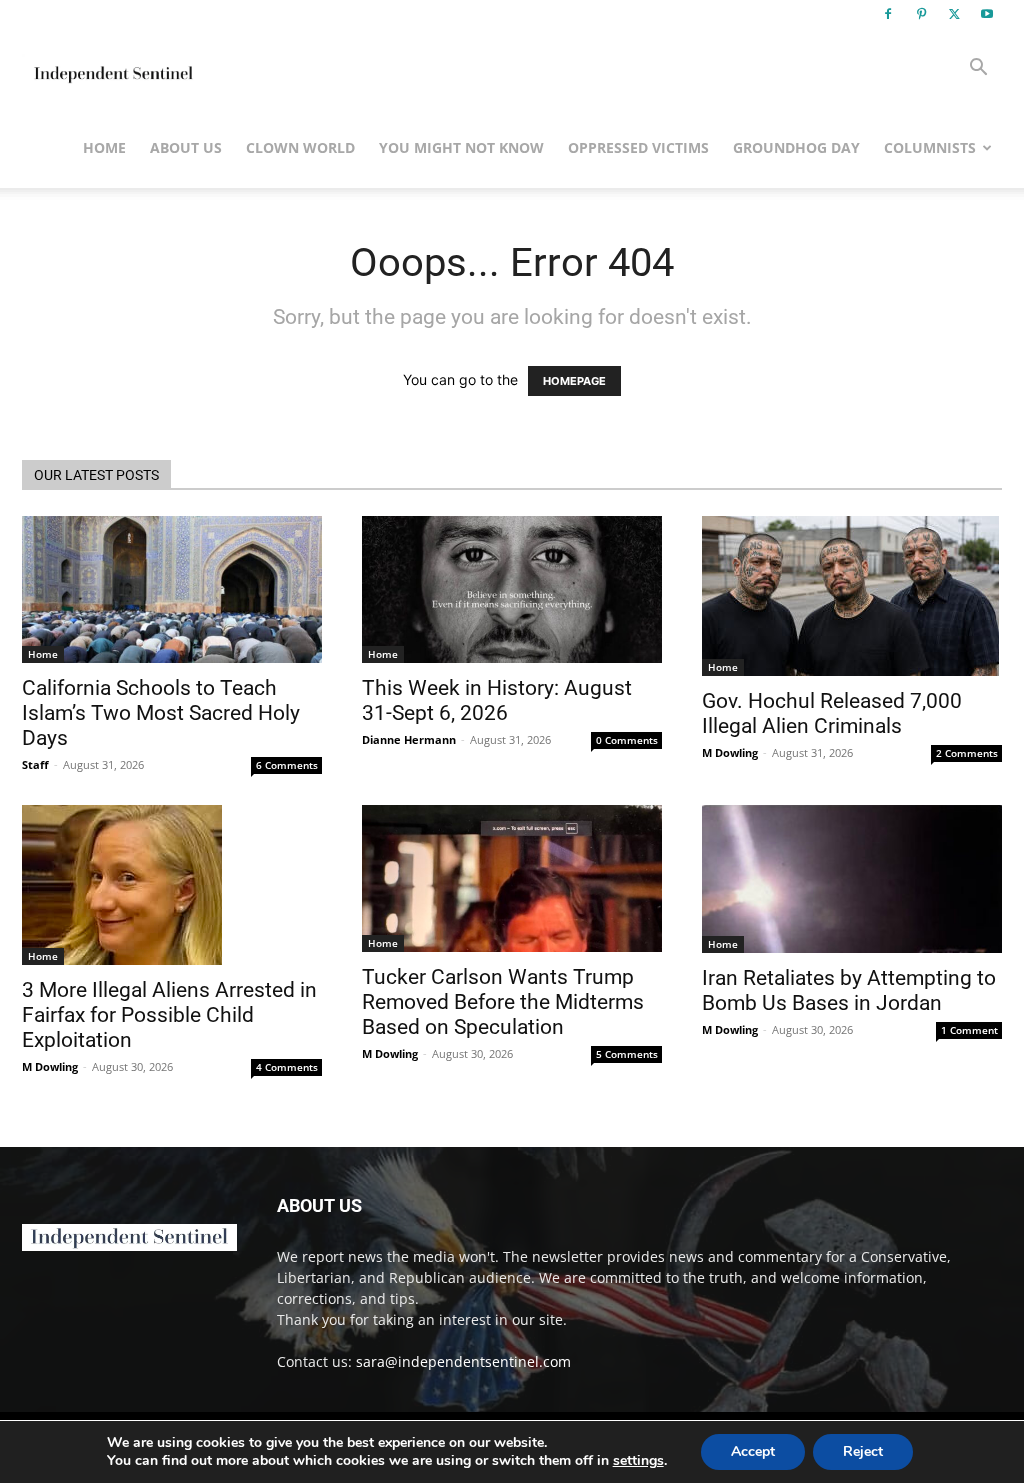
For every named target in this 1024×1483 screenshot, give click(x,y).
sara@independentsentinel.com (463, 1361)
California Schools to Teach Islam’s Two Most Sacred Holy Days (161, 713)
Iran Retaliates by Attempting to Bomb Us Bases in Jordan (849, 990)
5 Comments (627, 1054)
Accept (753, 1451)
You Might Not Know (461, 147)
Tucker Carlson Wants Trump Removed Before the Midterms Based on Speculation (503, 1002)
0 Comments (627, 740)
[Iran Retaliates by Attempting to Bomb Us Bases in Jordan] (852, 879)
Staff (35, 764)
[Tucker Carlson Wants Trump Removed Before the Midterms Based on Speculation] (512, 878)
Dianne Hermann (409, 739)
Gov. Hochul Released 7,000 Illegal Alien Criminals (832, 713)
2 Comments (967, 753)
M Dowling (730, 752)
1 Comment (969, 1030)
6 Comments (287, 765)
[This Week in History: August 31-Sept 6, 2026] (512, 589)
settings (638, 1461)
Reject (863, 1451)
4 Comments (287, 1067)
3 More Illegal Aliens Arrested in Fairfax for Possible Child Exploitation (169, 1015)
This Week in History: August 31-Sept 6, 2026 (497, 700)
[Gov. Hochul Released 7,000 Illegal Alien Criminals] (852, 596)
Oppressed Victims (638, 147)
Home (104, 147)
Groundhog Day (796, 147)
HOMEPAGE (574, 381)
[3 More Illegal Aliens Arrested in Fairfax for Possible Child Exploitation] (172, 885)
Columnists (930, 147)
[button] (978, 69)
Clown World (300, 147)
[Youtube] (987, 14)
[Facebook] (888, 14)
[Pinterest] (921, 14)
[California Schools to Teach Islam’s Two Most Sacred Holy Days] (172, 589)
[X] (954, 14)
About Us (186, 147)
